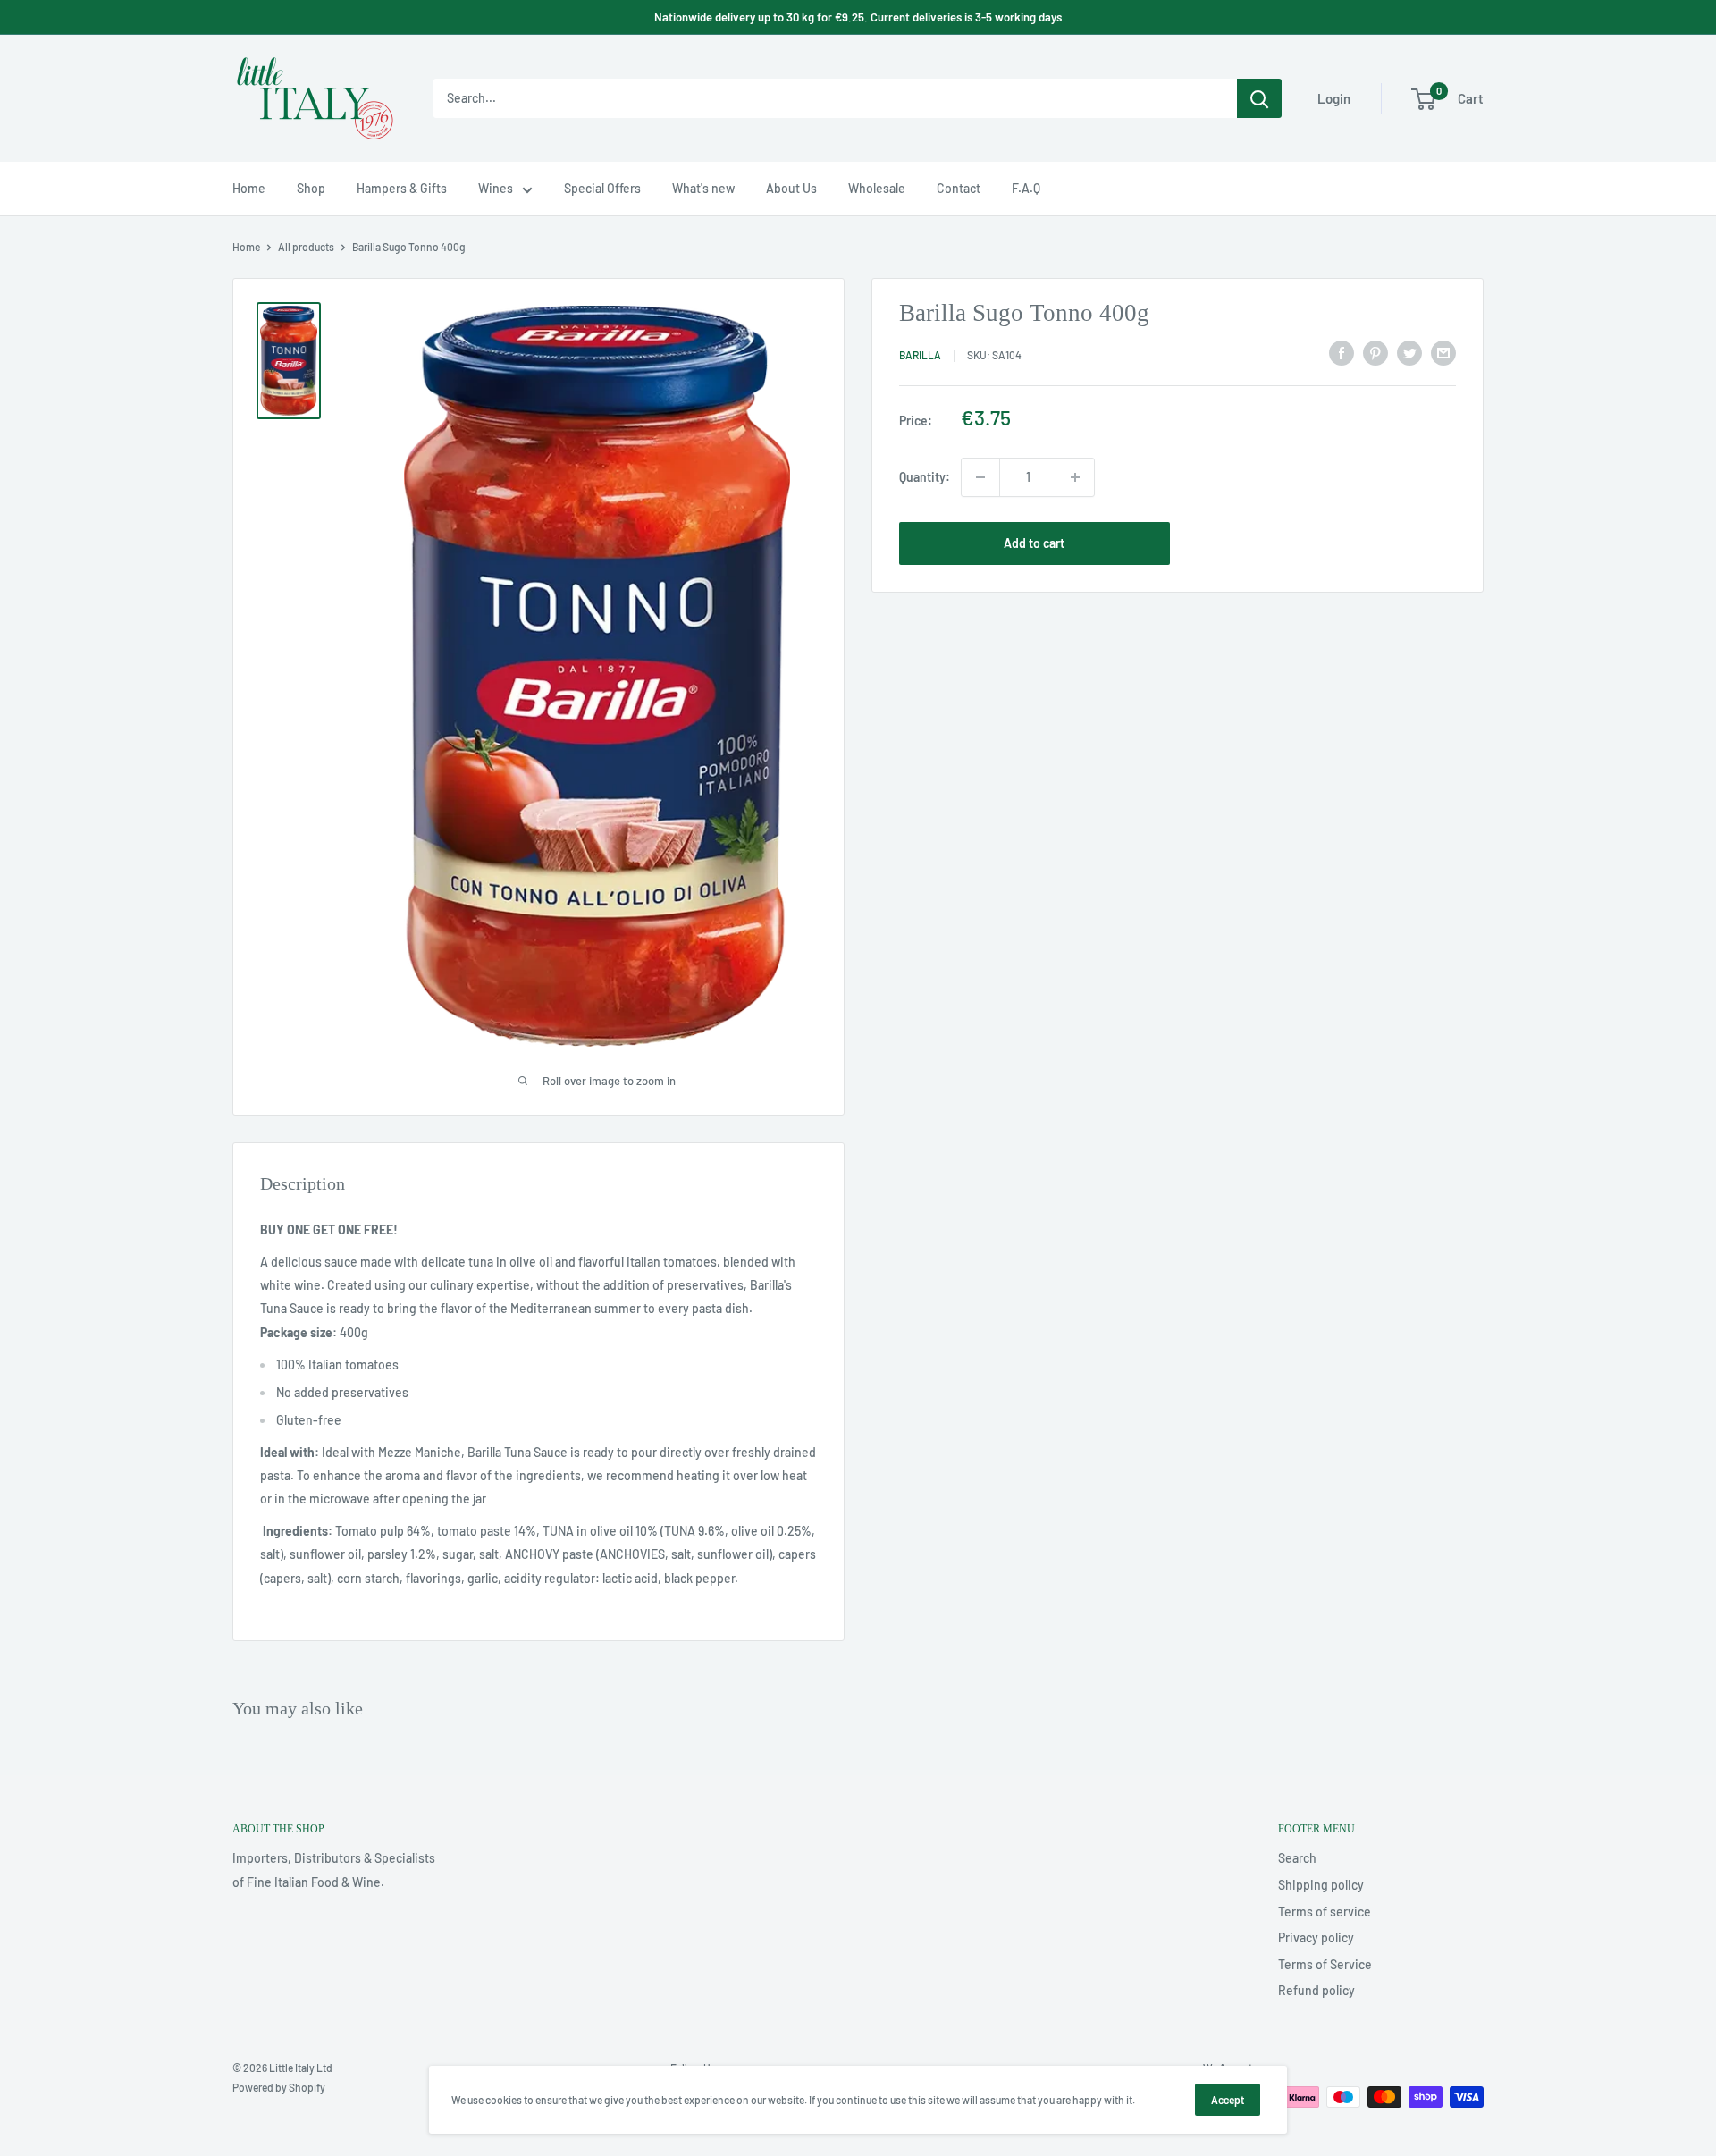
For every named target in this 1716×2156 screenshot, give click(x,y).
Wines (496, 188)
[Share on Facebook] (1342, 353)
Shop (311, 188)
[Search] (1259, 98)
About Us (791, 188)
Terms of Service (1325, 1964)
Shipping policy (1321, 1885)
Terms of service (1325, 1912)
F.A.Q (1026, 188)
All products (306, 247)
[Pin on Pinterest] (1375, 353)
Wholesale (877, 188)
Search (1297, 1858)
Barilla (920, 356)
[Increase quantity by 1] (1075, 477)
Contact (959, 188)
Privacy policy (1316, 1937)
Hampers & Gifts (402, 188)
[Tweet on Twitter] (1409, 353)
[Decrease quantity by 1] (980, 477)
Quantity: (925, 477)
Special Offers (602, 188)
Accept (1228, 2100)
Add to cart (1034, 543)
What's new (703, 188)
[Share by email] (1443, 353)
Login (1334, 98)
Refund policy (1316, 1990)
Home (249, 188)
